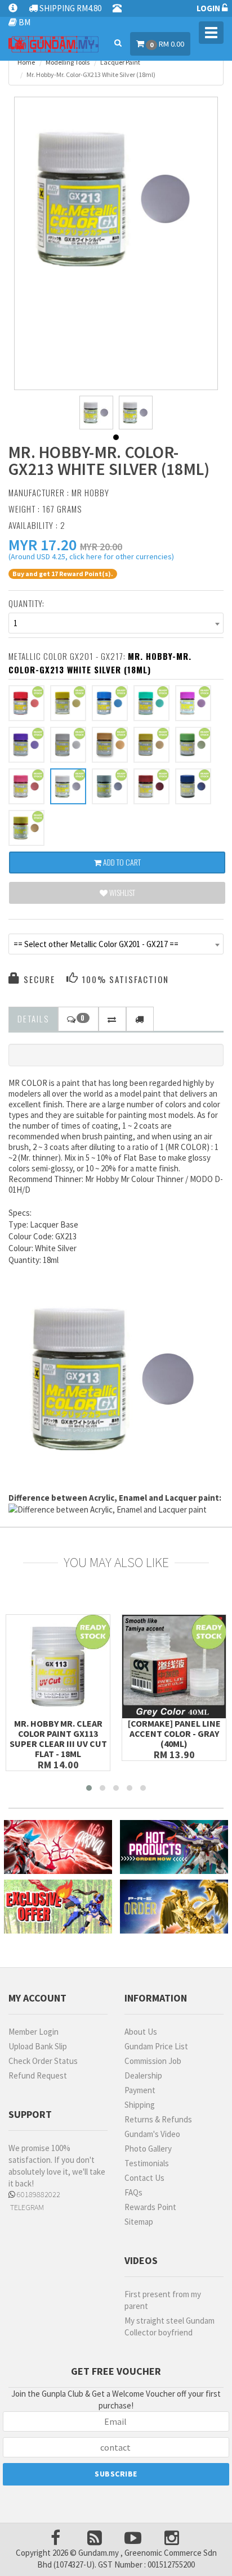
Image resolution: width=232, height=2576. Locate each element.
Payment (140, 2090)
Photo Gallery (148, 2149)
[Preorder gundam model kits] (174, 1907)
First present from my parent (163, 2300)
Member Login (34, 2032)
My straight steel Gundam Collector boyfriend (169, 2326)
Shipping (140, 2105)
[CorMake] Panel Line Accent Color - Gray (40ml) (174, 1733)
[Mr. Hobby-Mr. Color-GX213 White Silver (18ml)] (116, 199)
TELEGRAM (26, 2207)
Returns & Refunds (158, 2119)
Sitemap (139, 2222)
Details (33, 1018)
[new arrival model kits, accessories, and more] (58, 1847)
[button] (43, 545)
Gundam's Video (152, 2134)
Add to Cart (121, 862)
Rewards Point (150, 2207)
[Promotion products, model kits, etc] (58, 1907)
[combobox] (116, 623)
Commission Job (153, 2061)
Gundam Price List (156, 2046)
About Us (141, 2032)
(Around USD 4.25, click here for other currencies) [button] (91, 558)
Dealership (143, 2075)
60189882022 (38, 2194)
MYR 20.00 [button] (101, 547)
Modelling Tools (68, 62)
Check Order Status (43, 2061)
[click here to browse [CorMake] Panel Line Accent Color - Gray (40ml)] (174, 1667)
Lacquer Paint (120, 62)
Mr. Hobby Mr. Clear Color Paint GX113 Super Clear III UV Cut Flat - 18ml (58, 1739)
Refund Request (38, 2075)
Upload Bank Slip (38, 2046)
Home (26, 62)
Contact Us (144, 2178)
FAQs (133, 2192)
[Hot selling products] (174, 1847)
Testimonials (147, 2163)
